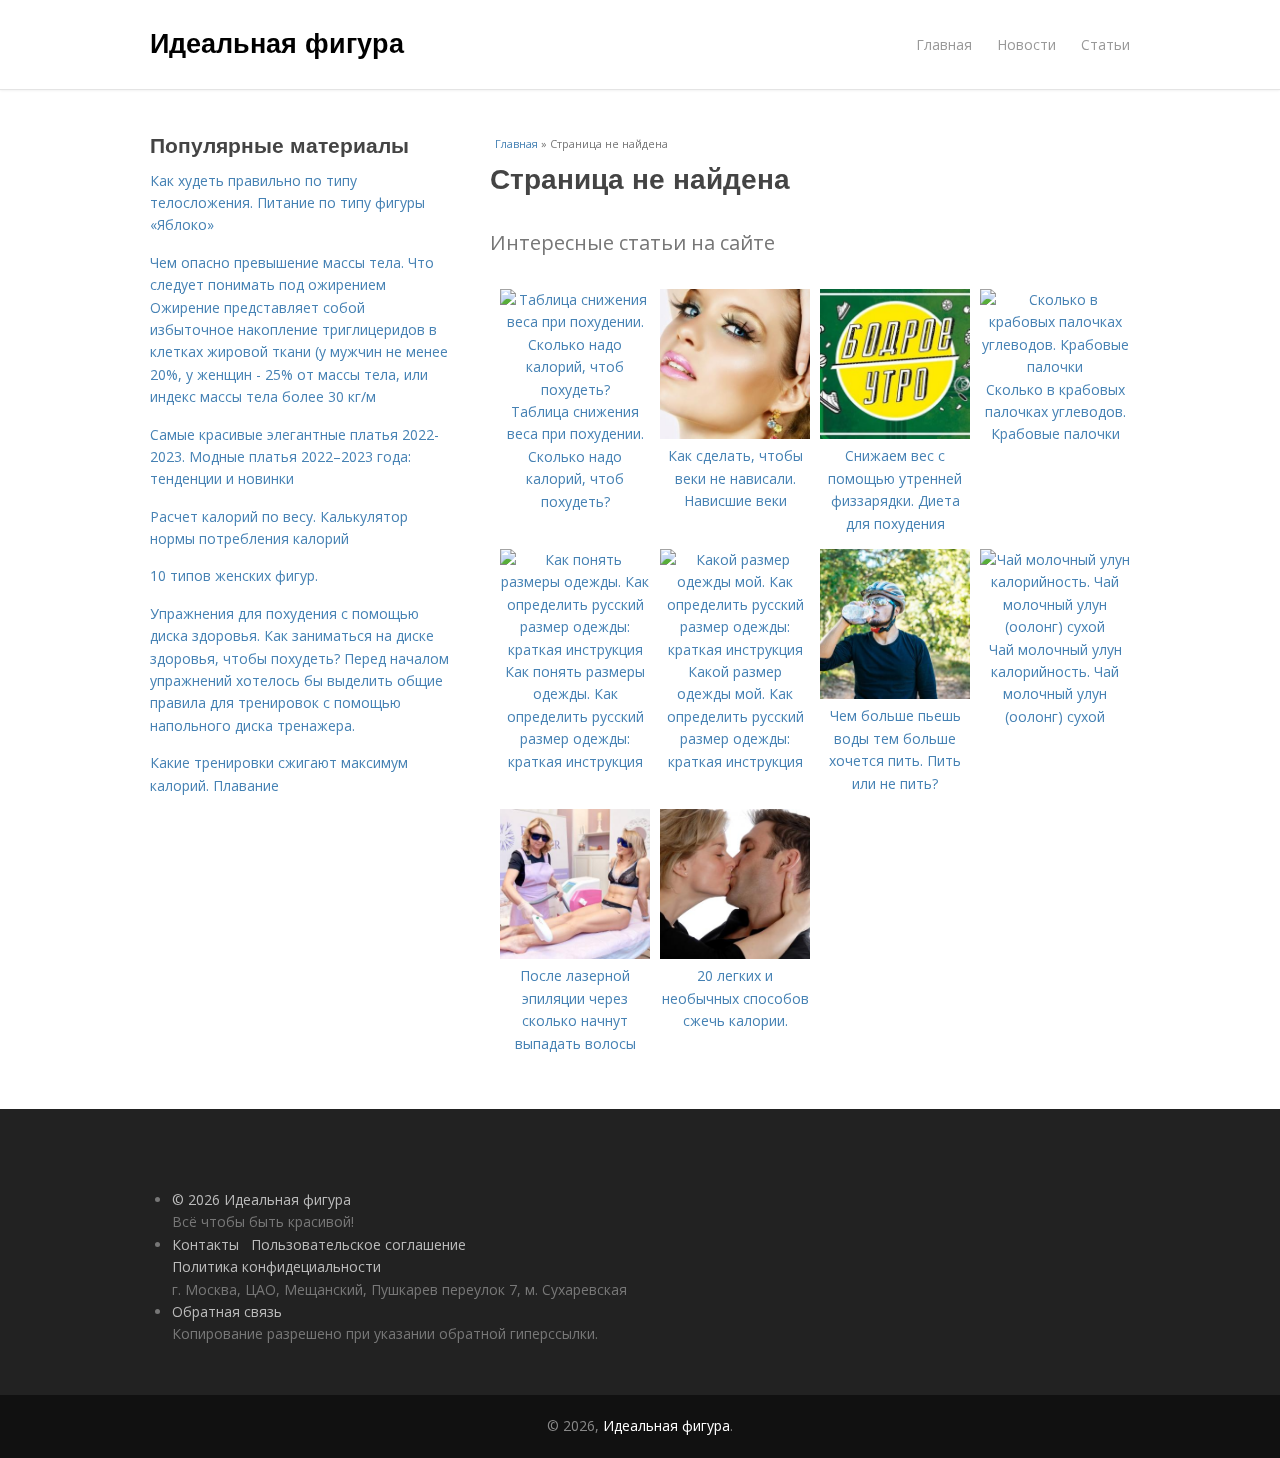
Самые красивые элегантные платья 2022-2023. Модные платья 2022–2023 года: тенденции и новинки (294, 457)
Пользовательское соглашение (358, 1244)
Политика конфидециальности (276, 1266)
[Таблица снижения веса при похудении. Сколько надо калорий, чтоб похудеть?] (575, 389)
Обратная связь (227, 1311)
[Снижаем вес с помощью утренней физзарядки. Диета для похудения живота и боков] (895, 433)
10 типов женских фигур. (234, 575)
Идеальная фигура (277, 42)
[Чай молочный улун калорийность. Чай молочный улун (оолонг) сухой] (1055, 626)
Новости (1026, 44)
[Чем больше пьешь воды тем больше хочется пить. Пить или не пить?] (895, 693)
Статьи (1105, 44)
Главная (944, 44)
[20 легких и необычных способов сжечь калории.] (735, 953)
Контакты (205, 1244)
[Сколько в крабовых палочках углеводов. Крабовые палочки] (1055, 366)
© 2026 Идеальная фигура (261, 1199)
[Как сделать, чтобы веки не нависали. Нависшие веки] (735, 433)
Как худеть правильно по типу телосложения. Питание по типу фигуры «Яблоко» (287, 203)
